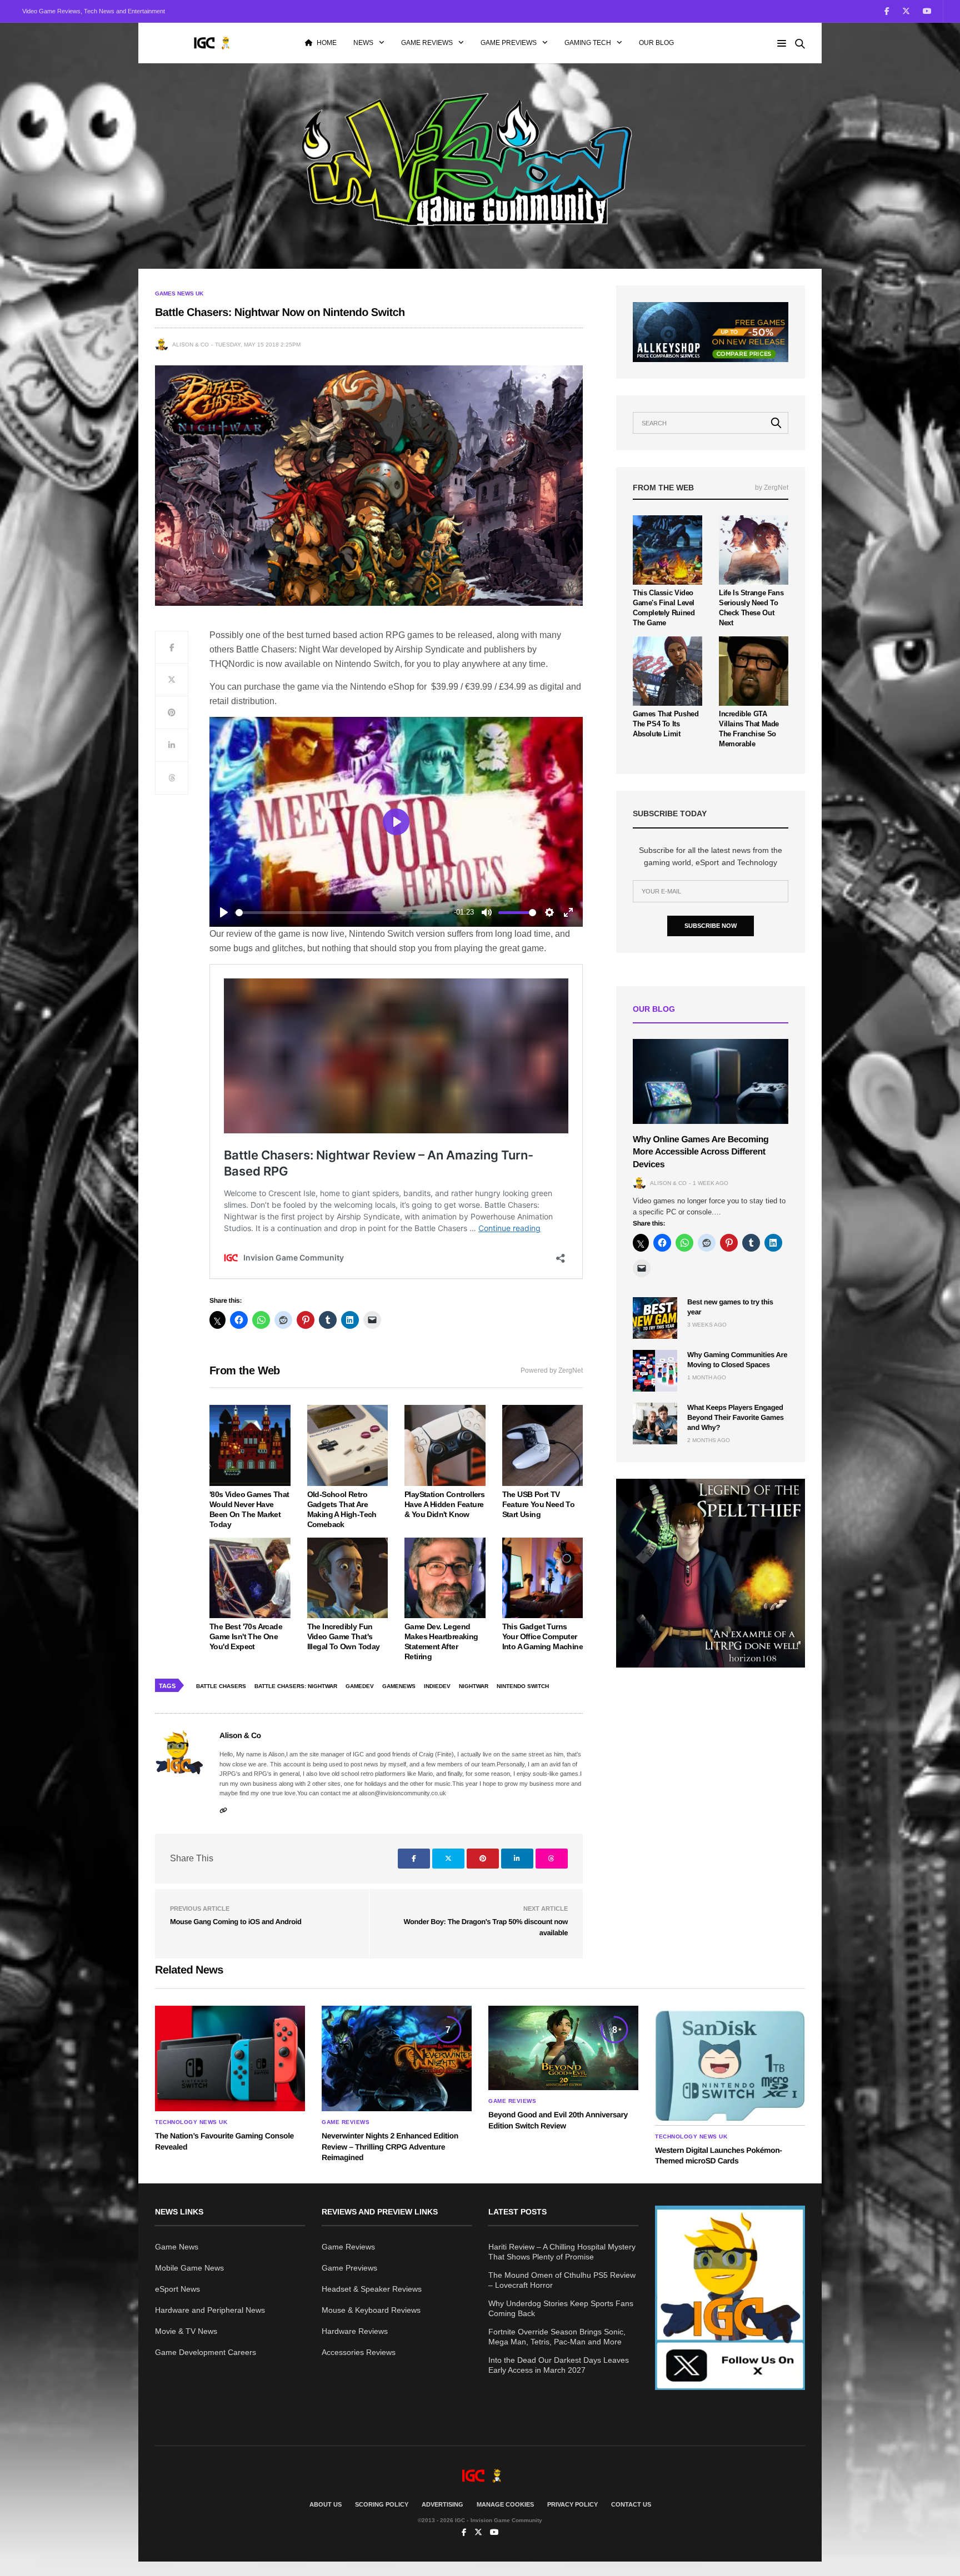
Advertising (442, 2504)
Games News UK (179, 294)
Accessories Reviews (359, 2352)
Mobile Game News (189, 2268)
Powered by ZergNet (552, 1370)
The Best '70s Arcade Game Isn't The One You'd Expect (246, 1636)
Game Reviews (427, 43)
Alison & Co (191, 345)
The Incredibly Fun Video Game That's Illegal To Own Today (344, 1636)
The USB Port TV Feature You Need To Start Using (539, 1504)
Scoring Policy (382, 2504)
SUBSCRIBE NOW (711, 926)
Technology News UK (191, 2122)
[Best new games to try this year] (655, 1318)
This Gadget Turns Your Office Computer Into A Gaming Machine (542, 1636)
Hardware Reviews (355, 2331)
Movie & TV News (186, 2331)
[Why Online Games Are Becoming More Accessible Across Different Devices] (711, 1081)
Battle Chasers (221, 1686)
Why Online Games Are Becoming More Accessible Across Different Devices (701, 1152)
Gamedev (360, 1686)
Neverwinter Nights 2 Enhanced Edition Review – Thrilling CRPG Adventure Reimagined (390, 2146)
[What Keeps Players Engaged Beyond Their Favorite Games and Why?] (655, 1423)
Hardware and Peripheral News (210, 2310)
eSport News (177, 2289)
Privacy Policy (572, 2504)
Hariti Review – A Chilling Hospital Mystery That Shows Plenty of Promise (562, 2252)
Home (327, 43)
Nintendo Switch (523, 1686)
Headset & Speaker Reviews (372, 2289)
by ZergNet (772, 488)
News (363, 43)
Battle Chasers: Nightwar (296, 1686)
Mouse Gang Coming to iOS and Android (236, 1922)
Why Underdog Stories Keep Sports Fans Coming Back (561, 2308)
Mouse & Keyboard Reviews (371, 2310)
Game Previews (509, 43)
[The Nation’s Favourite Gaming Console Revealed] (230, 2058)
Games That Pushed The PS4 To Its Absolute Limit (666, 724)
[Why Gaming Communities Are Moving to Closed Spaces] (655, 1371)
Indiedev (437, 1686)
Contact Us (631, 2504)
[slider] (342, 913)
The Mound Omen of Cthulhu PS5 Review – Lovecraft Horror (562, 2280)
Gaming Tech (588, 43)
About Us (326, 2504)
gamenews (399, 1686)
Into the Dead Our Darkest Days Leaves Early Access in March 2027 (559, 2365)
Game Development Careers (206, 2352)
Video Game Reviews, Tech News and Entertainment (94, 11)
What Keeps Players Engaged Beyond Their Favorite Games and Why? (736, 1417)
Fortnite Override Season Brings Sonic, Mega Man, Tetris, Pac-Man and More (557, 2337)
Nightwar (474, 1686)
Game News (177, 2247)
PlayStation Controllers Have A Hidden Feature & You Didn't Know (444, 1504)
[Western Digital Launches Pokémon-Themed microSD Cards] (730, 2065)
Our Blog (656, 43)
